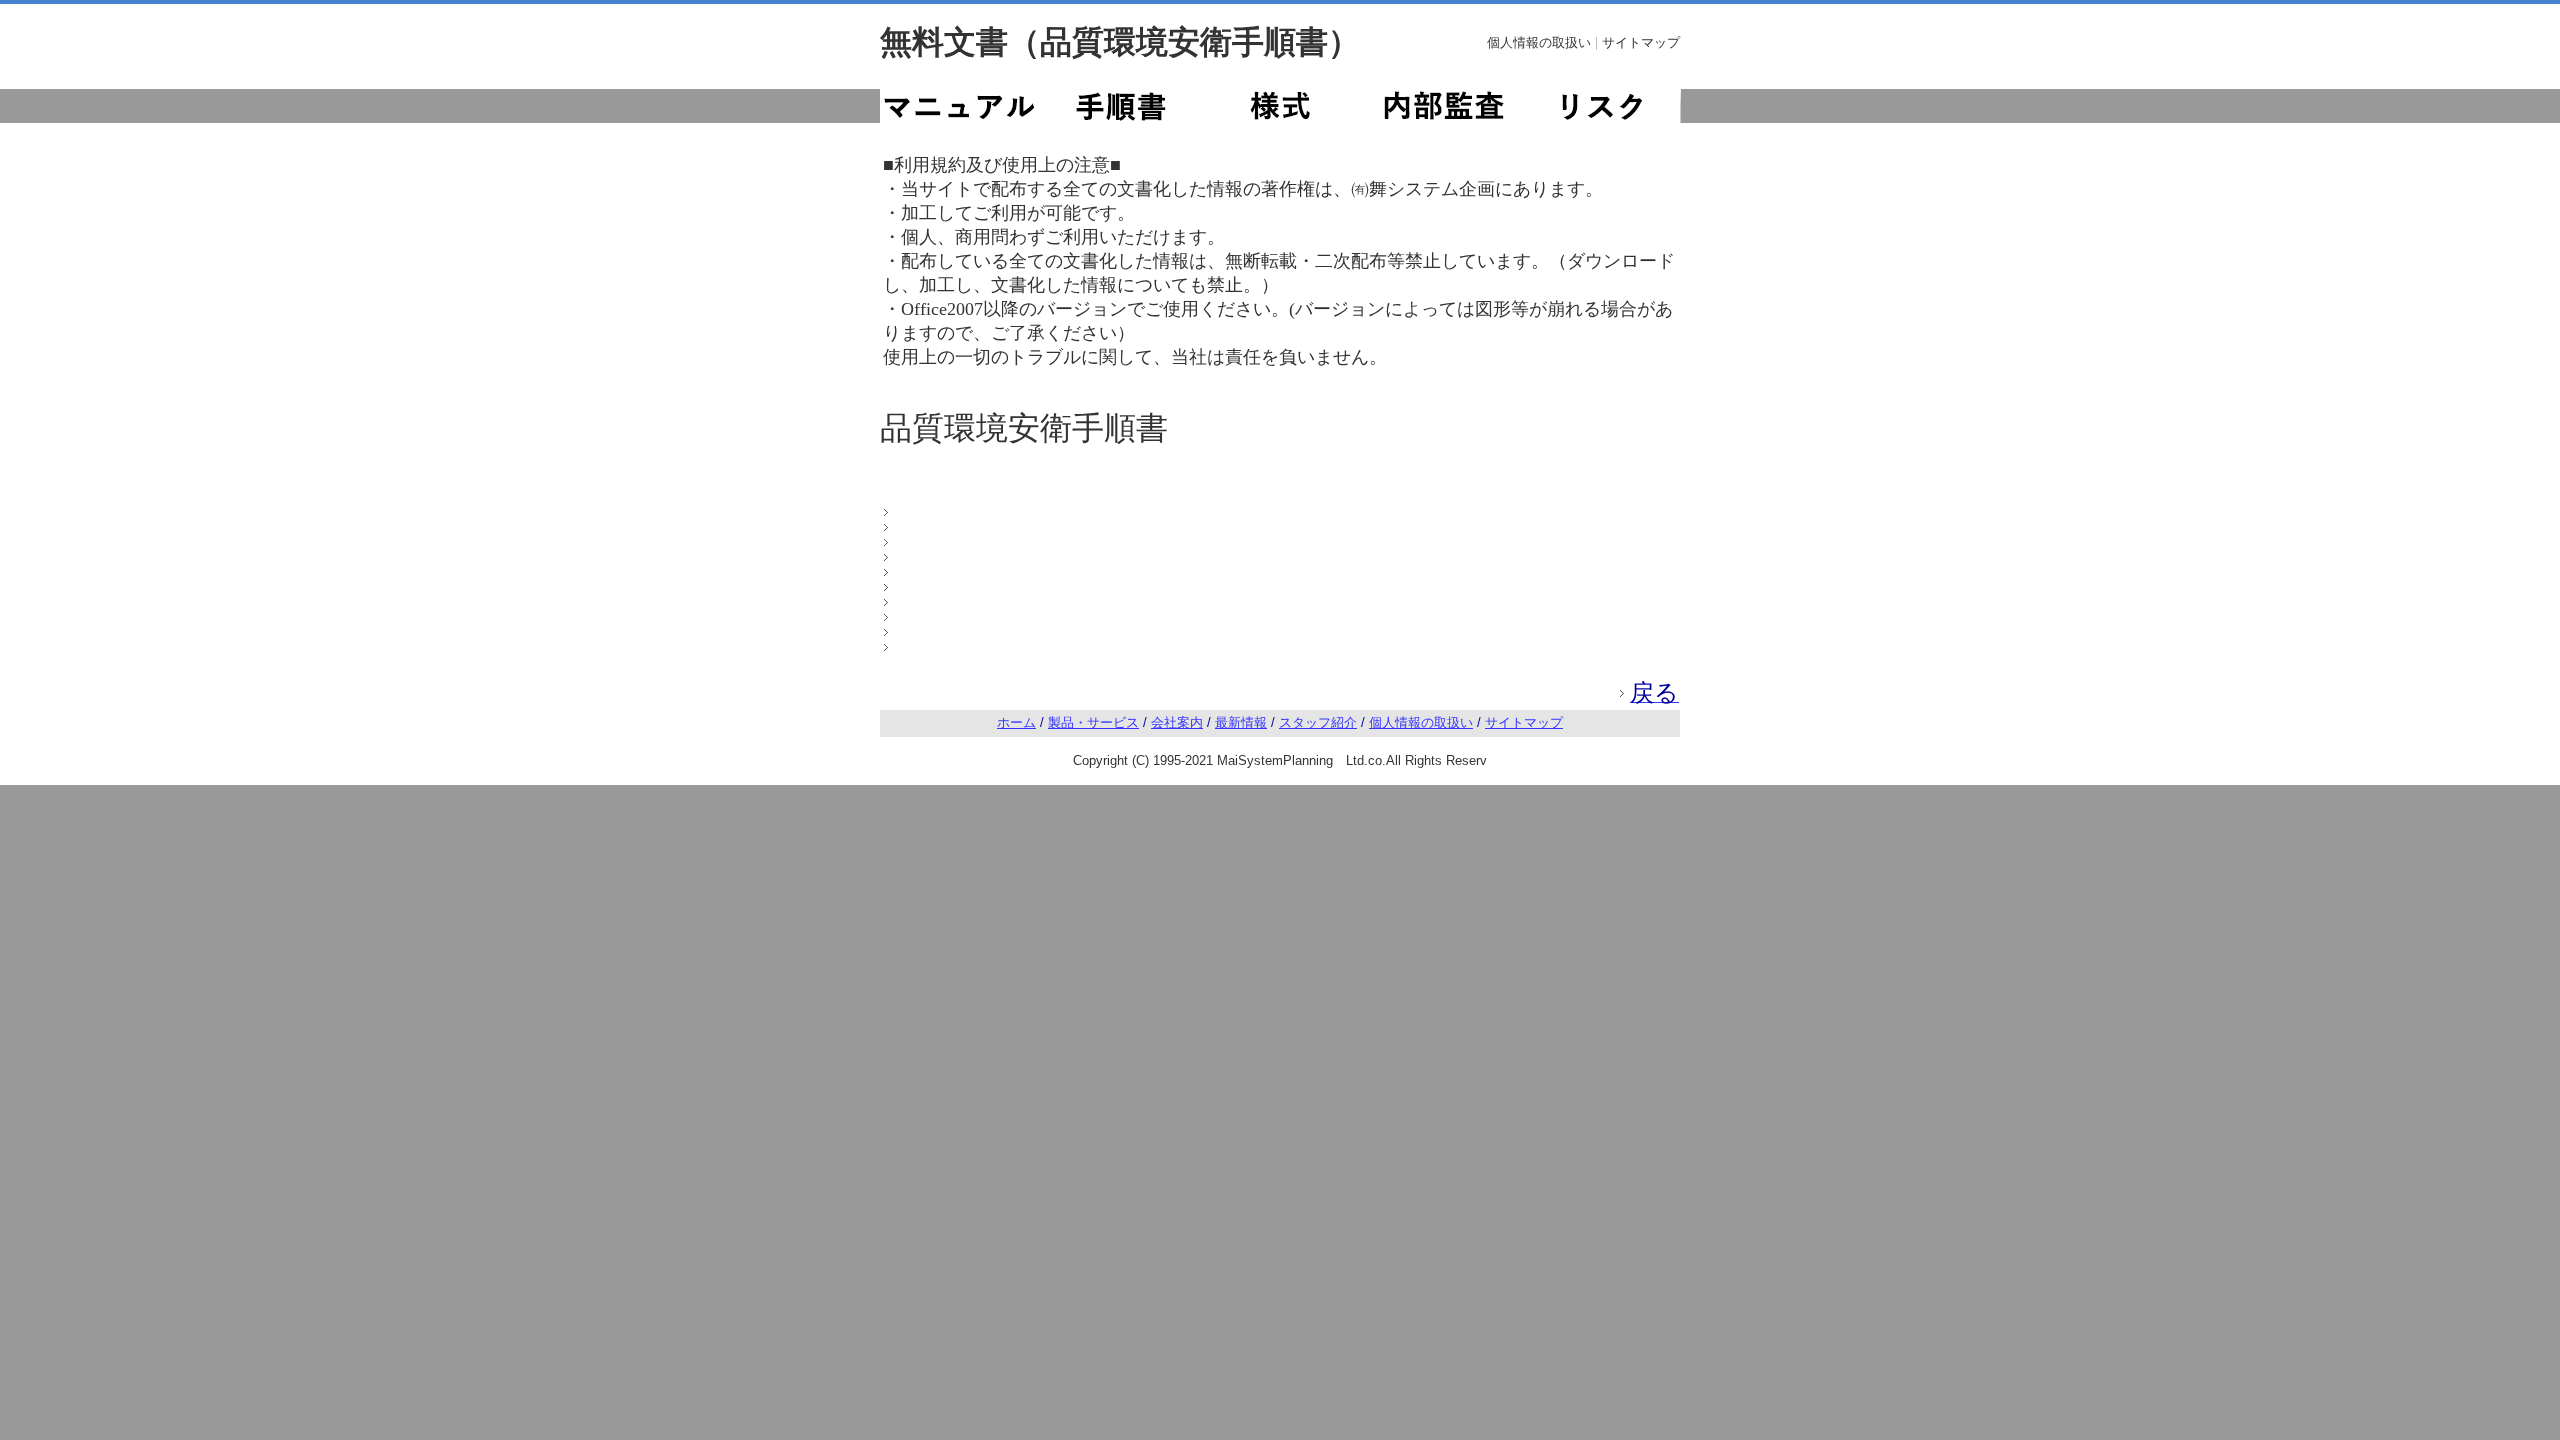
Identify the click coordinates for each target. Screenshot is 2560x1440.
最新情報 (1241, 722)
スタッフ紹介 (1318, 722)
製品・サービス (1093, 722)
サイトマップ (1641, 42)
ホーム (1016, 722)
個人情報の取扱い (1539, 42)
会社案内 (1177, 722)
